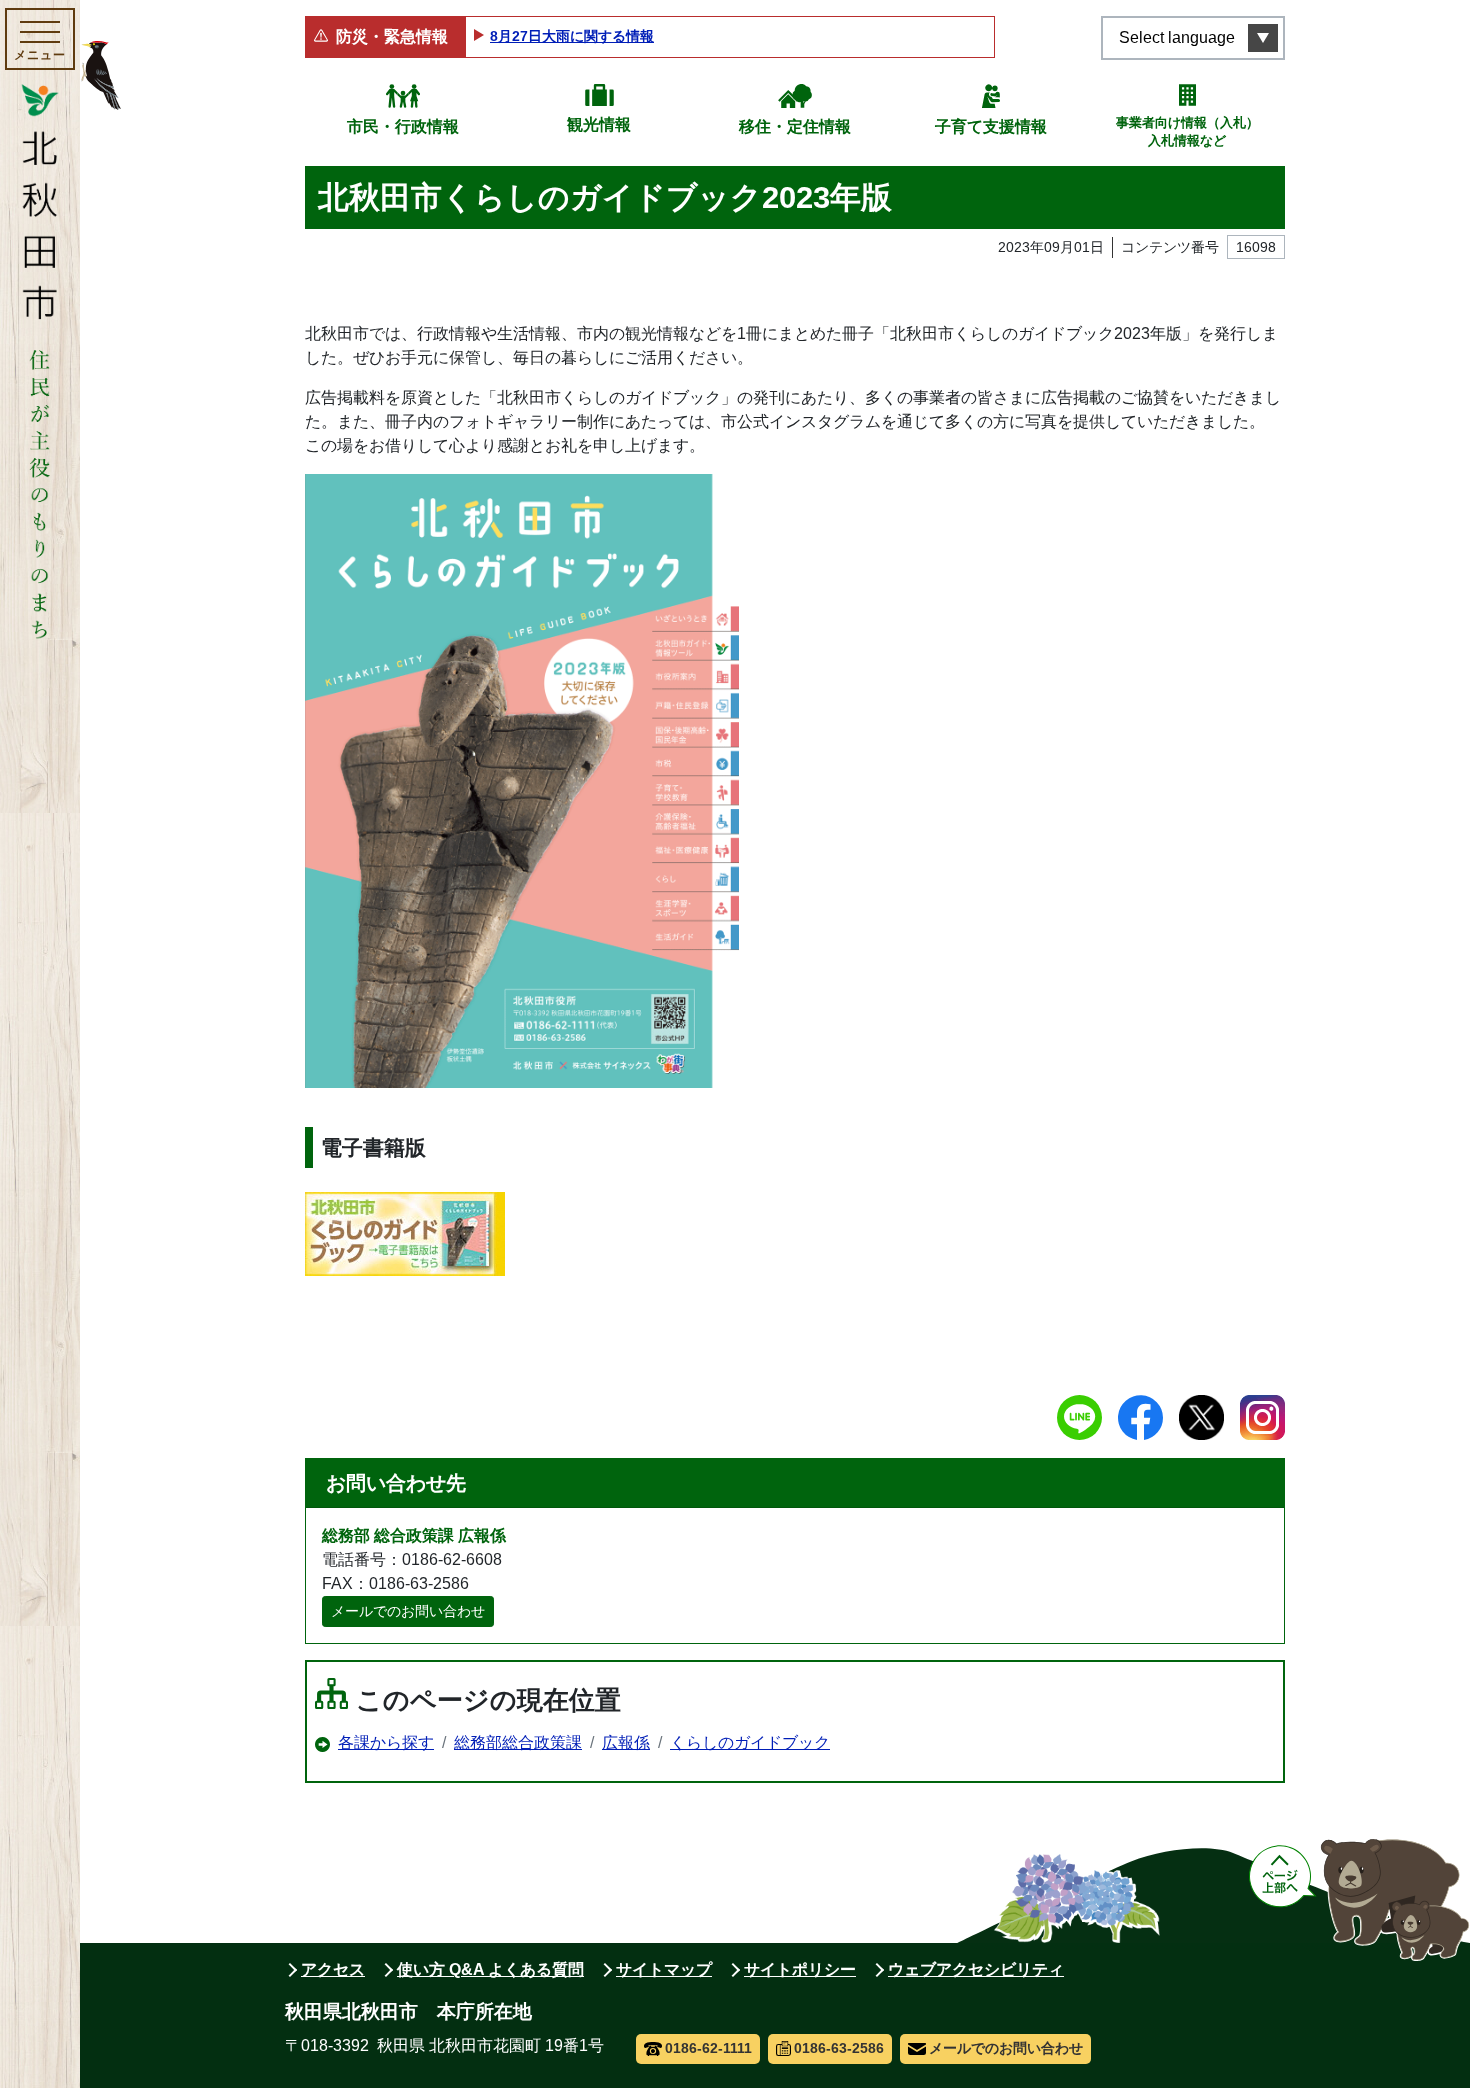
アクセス (333, 1969)
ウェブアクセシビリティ (976, 1969)
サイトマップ (664, 1969)
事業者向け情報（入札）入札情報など (1187, 131)
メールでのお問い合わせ (408, 1611)
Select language (1177, 37)
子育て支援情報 (991, 126)
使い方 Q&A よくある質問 (490, 1969)
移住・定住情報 (795, 126)
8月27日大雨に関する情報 (572, 36)
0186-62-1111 (708, 2048)
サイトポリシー (800, 1969)
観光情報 (599, 124)
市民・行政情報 (403, 126)
